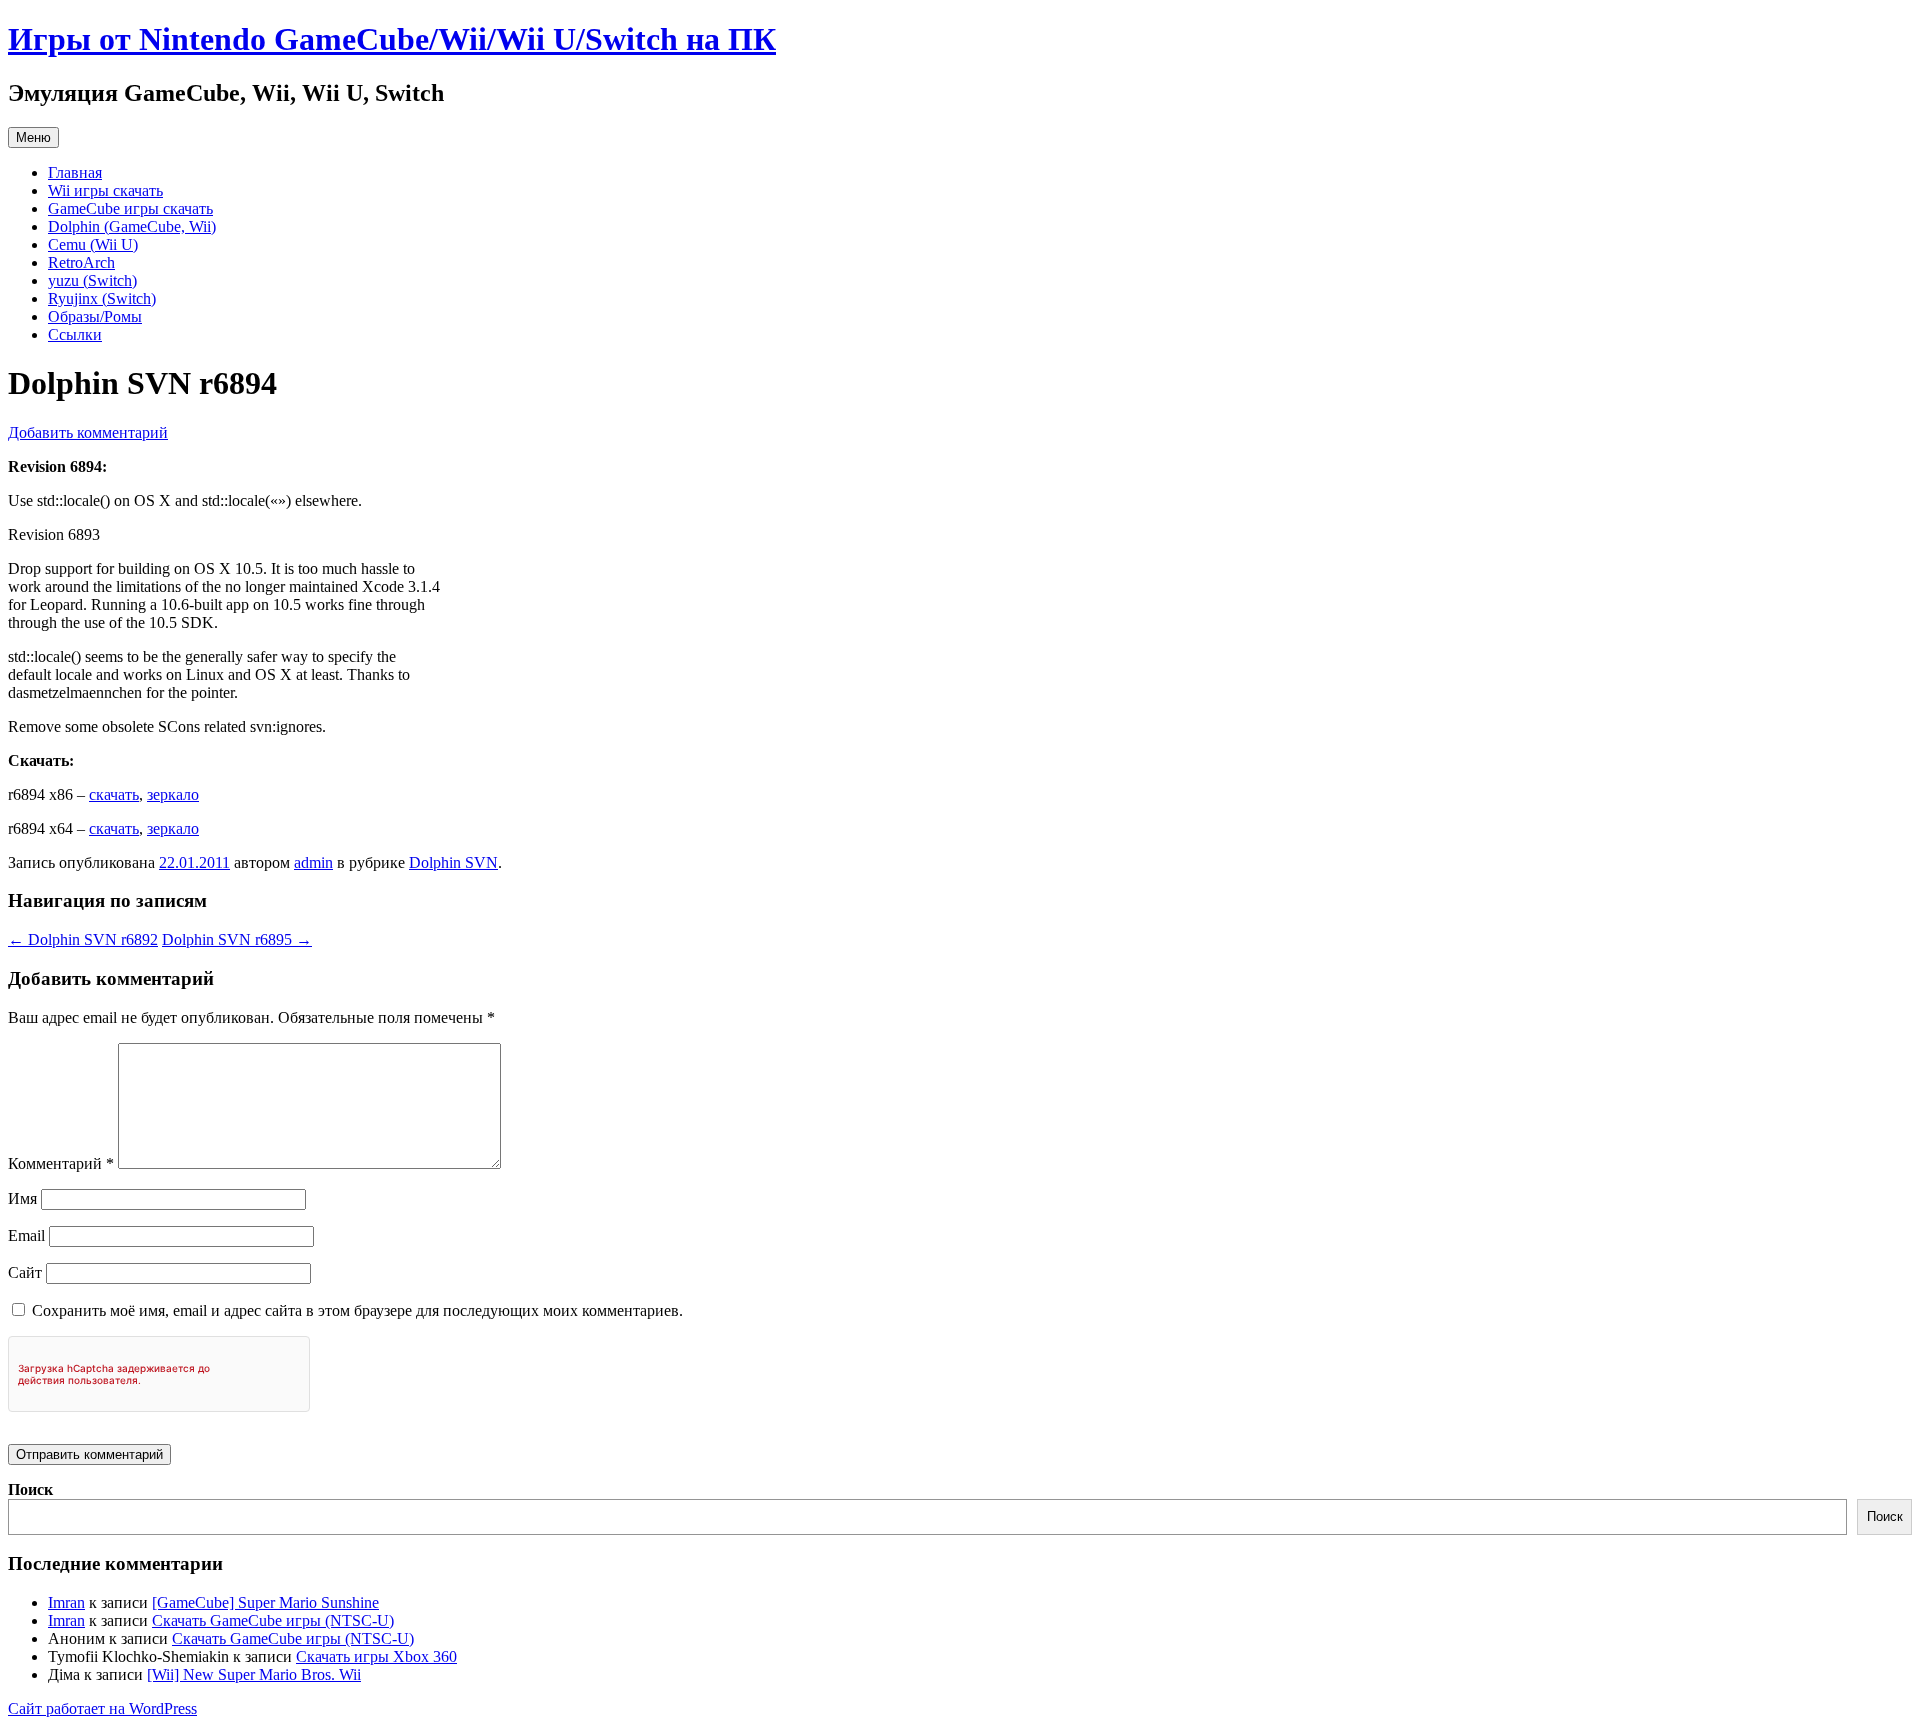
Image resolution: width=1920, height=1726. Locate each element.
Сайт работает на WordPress (102, 1708)
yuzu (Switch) (92, 280)
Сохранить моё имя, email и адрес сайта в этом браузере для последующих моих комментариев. (357, 1310)
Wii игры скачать (105, 190)
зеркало (173, 794)
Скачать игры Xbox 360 (376, 1656)
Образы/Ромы (95, 316)
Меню (33, 137)
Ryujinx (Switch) (102, 298)
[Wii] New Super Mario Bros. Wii (254, 1674)
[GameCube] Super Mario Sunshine (265, 1602)
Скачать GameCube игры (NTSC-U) (273, 1620)
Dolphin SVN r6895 (237, 939)
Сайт (25, 1272)
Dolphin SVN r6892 (83, 939)
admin (313, 862)
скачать (114, 794)
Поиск (30, 1489)
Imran (66, 1602)
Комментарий (61, 1163)
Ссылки (75, 334)
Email (26, 1235)
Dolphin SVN (453, 862)
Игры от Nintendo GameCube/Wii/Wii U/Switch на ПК (392, 39)
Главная (75, 172)
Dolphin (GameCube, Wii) (132, 226)
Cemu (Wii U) (93, 244)
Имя (22, 1198)
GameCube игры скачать (130, 208)
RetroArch (81, 262)
